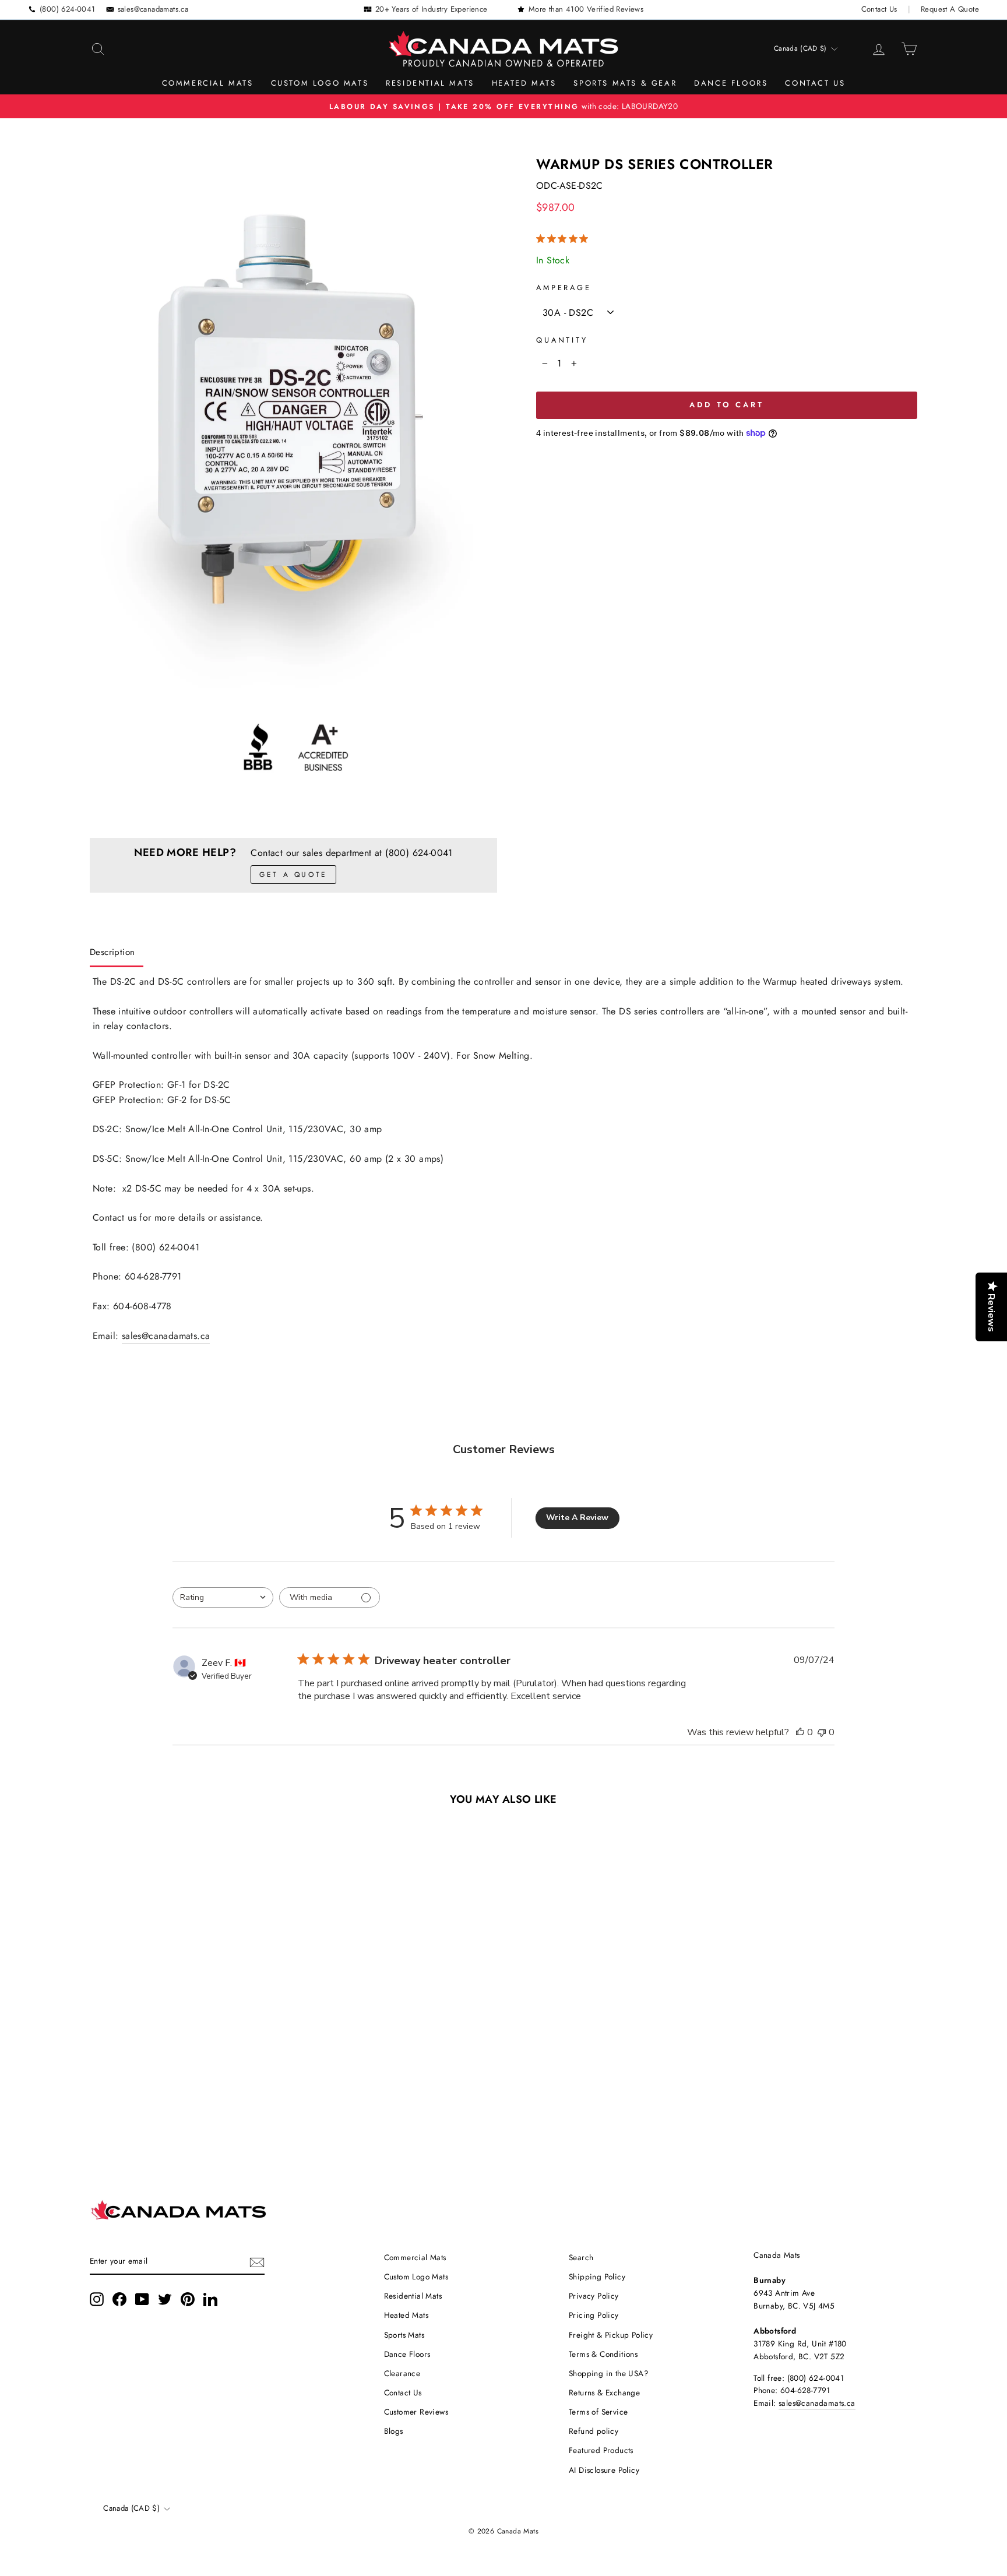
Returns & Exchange (604, 2392)
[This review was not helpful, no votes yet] (822, 1732)
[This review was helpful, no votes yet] (800, 1732)
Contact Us (879, 9)
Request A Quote (950, 9)
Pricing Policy (594, 2315)
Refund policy (594, 2431)
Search (581, 2257)
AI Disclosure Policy (604, 2470)
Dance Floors (731, 83)
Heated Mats (524, 83)
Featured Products (601, 2450)
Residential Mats (430, 83)
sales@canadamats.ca (153, 9)
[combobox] (223, 1597)
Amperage (564, 288)
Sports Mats (404, 2335)
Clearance (402, 2373)
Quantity (562, 340)
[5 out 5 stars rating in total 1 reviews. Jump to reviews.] (564, 239)
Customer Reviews (416, 2412)
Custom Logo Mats (320, 83)
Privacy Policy (594, 2296)
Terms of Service (598, 2412)
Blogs (394, 2431)
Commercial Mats (208, 83)
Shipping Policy (597, 2277)
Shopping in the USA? (609, 2373)
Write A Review (577, 1518)
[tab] (117, 955)
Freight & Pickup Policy (611, 2335)
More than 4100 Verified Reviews (586, 9)
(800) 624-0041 (68, 9)
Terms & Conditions (603, 2354)
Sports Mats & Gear (625, 83)
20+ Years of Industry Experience (432, 9)
